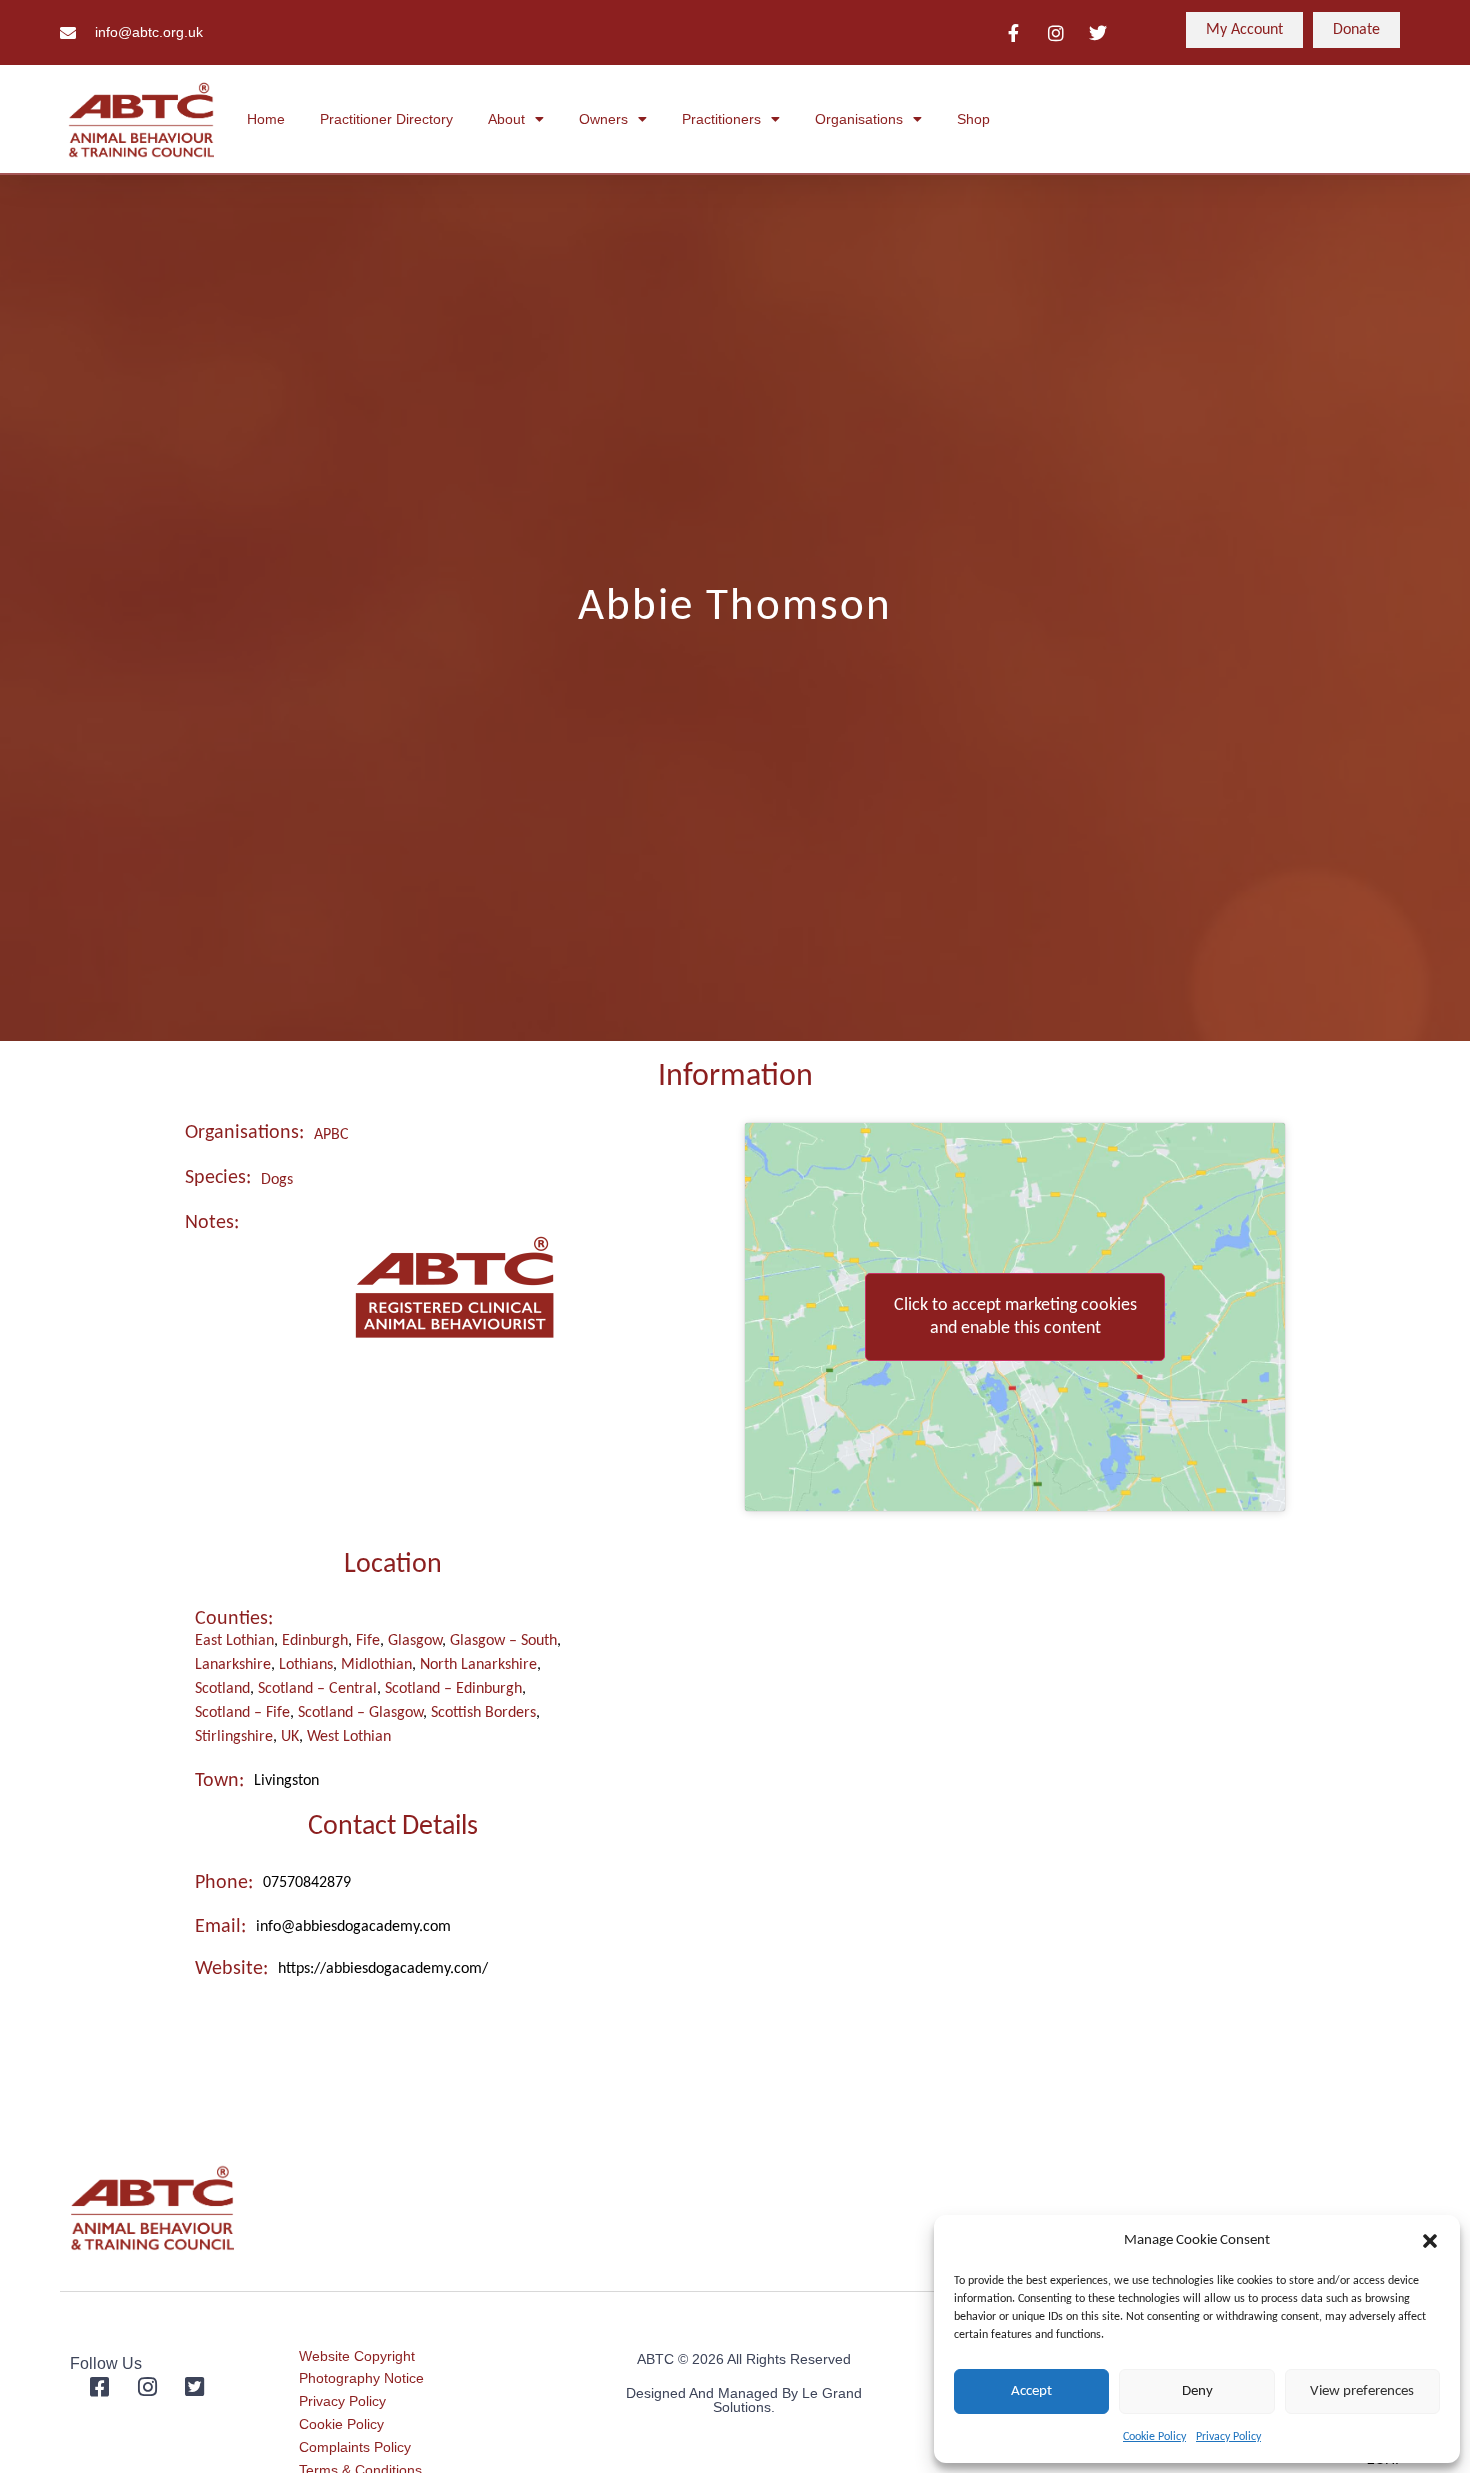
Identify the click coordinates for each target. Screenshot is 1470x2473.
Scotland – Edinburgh (453, 1689)
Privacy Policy (1228, 2437)
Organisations (859, 119)
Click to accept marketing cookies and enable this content (1015, 1317)
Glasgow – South (503, 1641)
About (506, 119)
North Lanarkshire (478, 1665)
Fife (368, 1641)
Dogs (277, 1180)
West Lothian (349, 1737)
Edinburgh (315, 1641)
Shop (973, 119)
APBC (331, 1135)
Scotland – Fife (242, 1713)
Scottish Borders (483, 1713)
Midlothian (376, 1665)
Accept (1031, 2391)
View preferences (1362, 2391)
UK (290, 1737)
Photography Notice (361, 2378)
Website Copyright (357, 2356)
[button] (1430, 2241)
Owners (603, 119)
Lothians (306, 1665)
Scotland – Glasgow (360, 1713)
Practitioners (721, 119)
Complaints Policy (355, 2447)
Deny (1197, 2391)
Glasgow (415, 1641)
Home (266, 119)
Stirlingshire (234, 1737)
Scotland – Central (317, 1689)
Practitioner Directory (386, 119)
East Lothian (234, 1641)
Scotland (222, 1689)
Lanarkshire (233, 1665)
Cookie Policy (1154, 2437)
